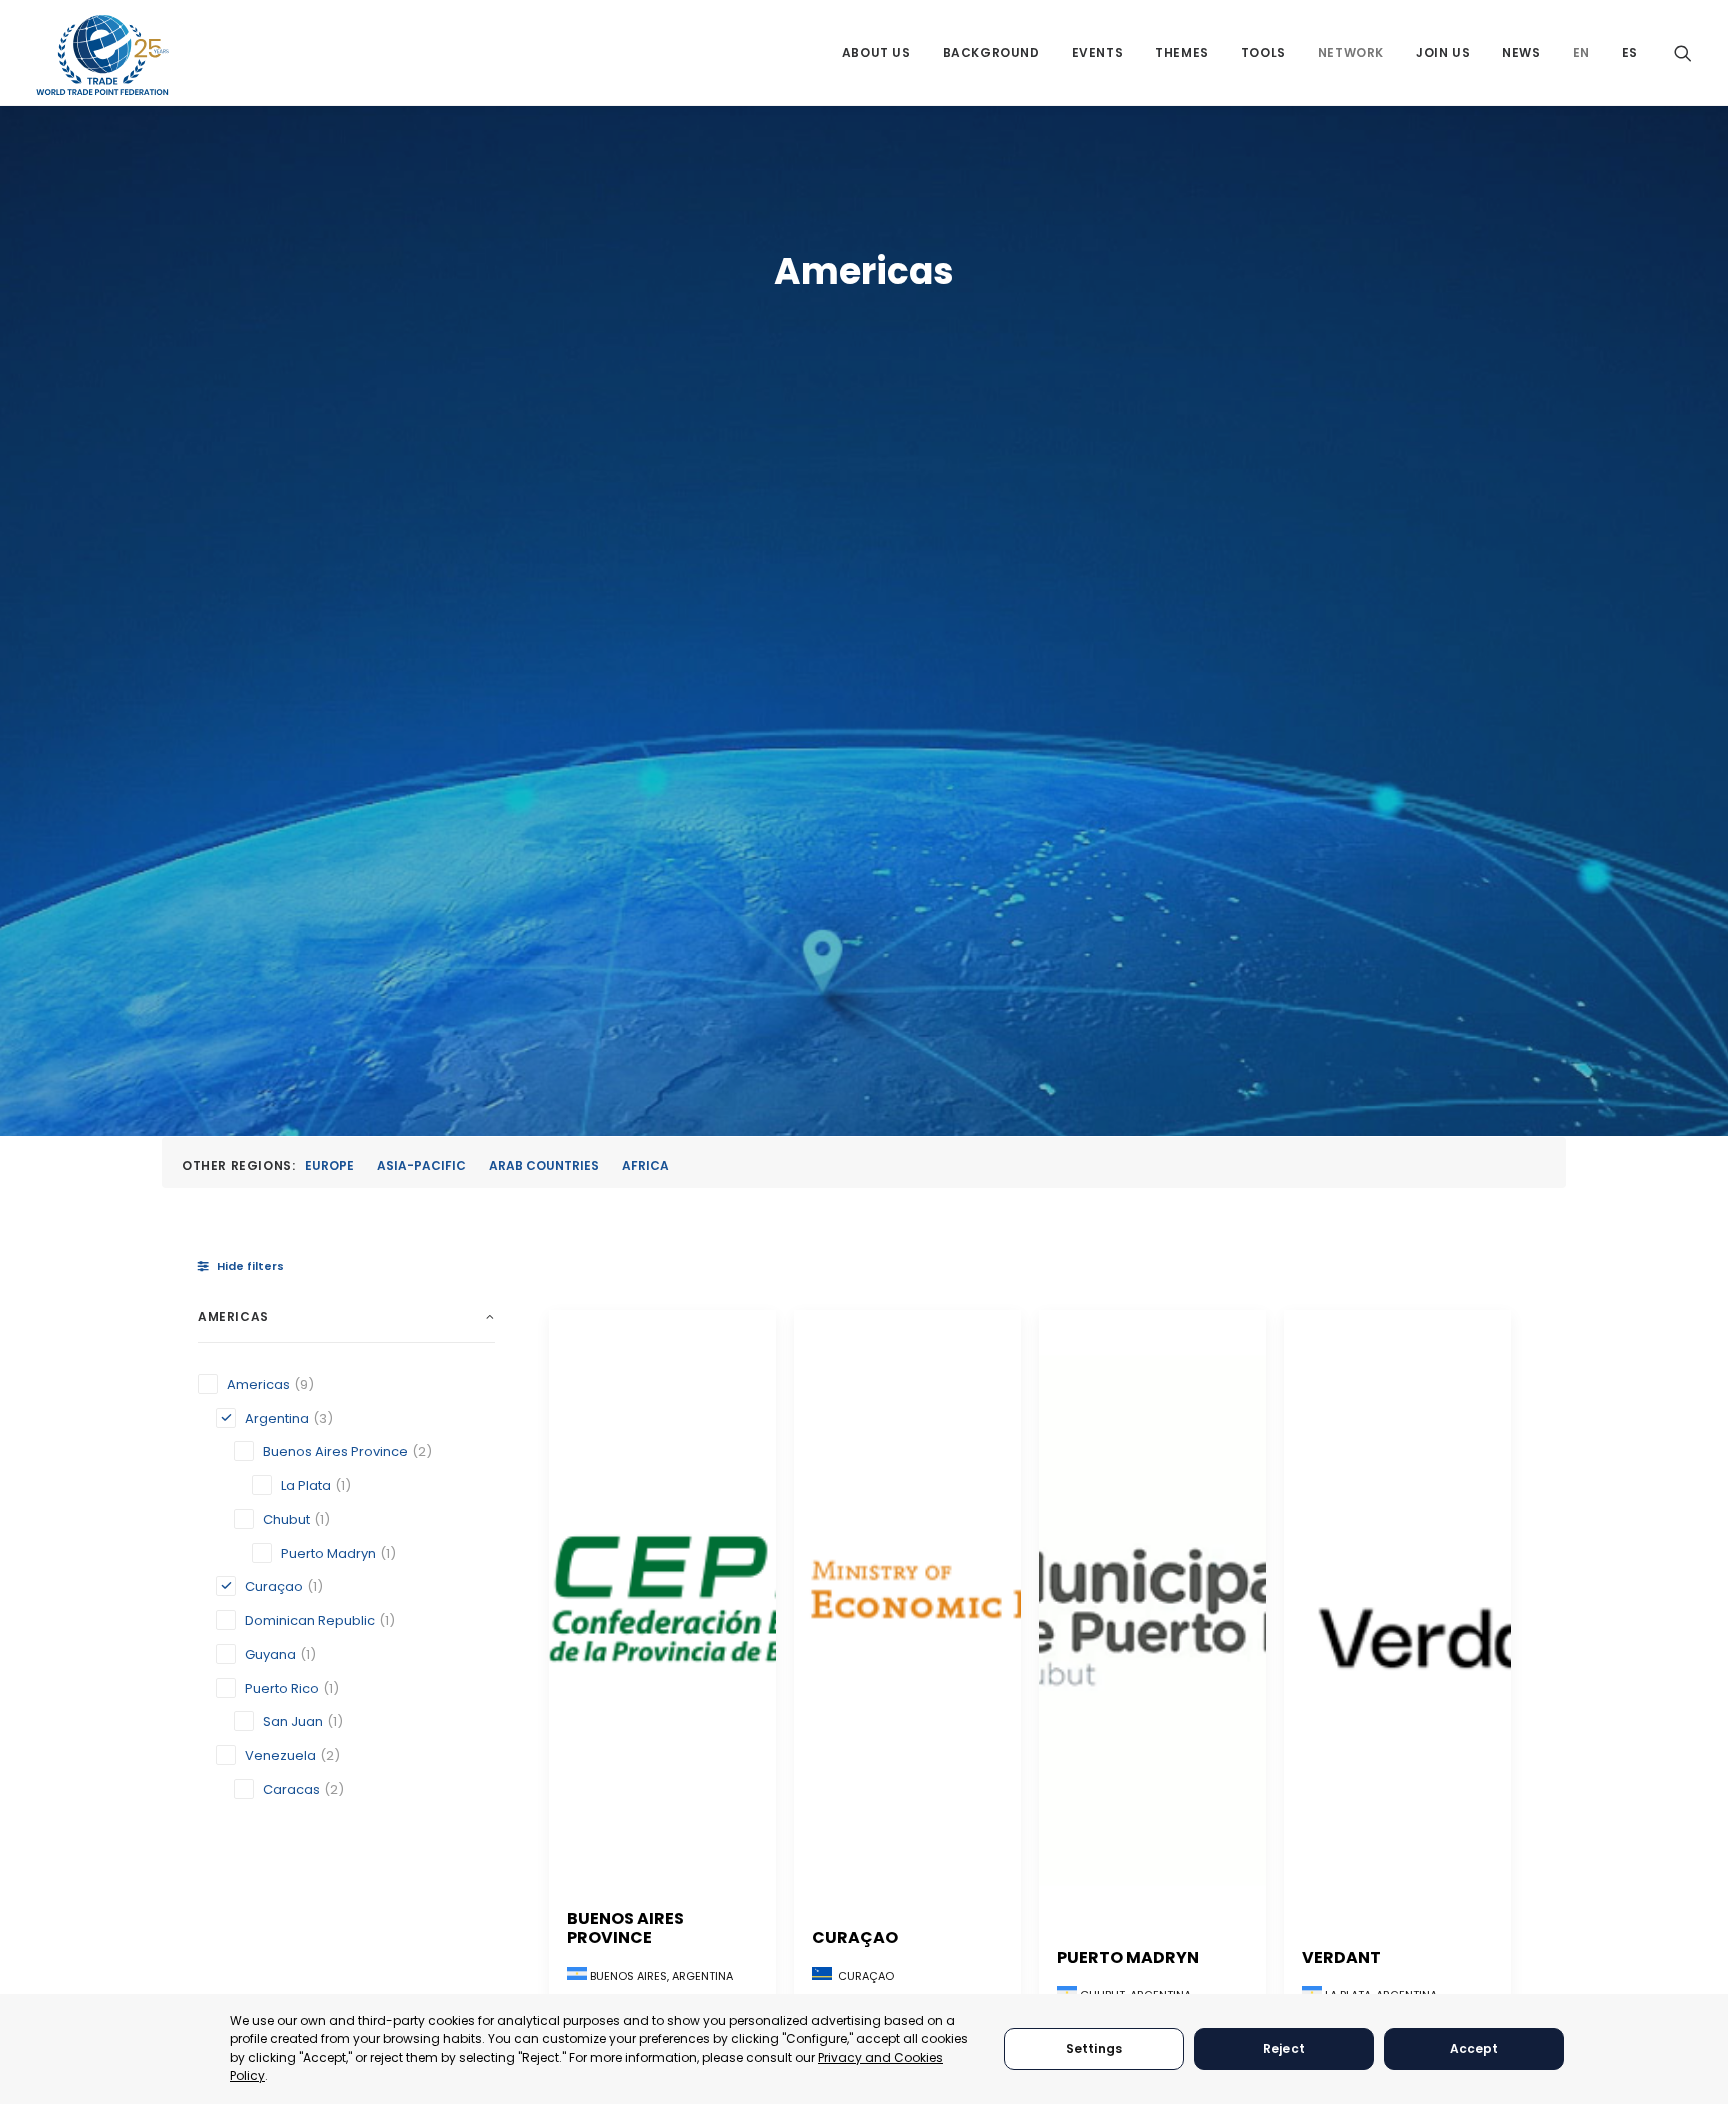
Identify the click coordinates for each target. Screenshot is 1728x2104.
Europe (329, 1165)
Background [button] (991, 52)
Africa (645, 1165)
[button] (1683, 52)
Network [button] (1351, 52)
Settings (1094, 2048)
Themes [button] (1182, 52)
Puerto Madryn (1128, 1957)
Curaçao (855, 1937)
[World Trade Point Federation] (102, 55)
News (1521, 52)
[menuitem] (876, 52)
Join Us (1443, 52)
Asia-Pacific (421, 1165)
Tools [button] (1263, 52)
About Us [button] (876, 52)
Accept (1474, 2048)
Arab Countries (544, 1165)
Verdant (1341, 1957)
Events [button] (1098, 52)
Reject (1284, 2048)
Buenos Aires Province (625, 1928)
